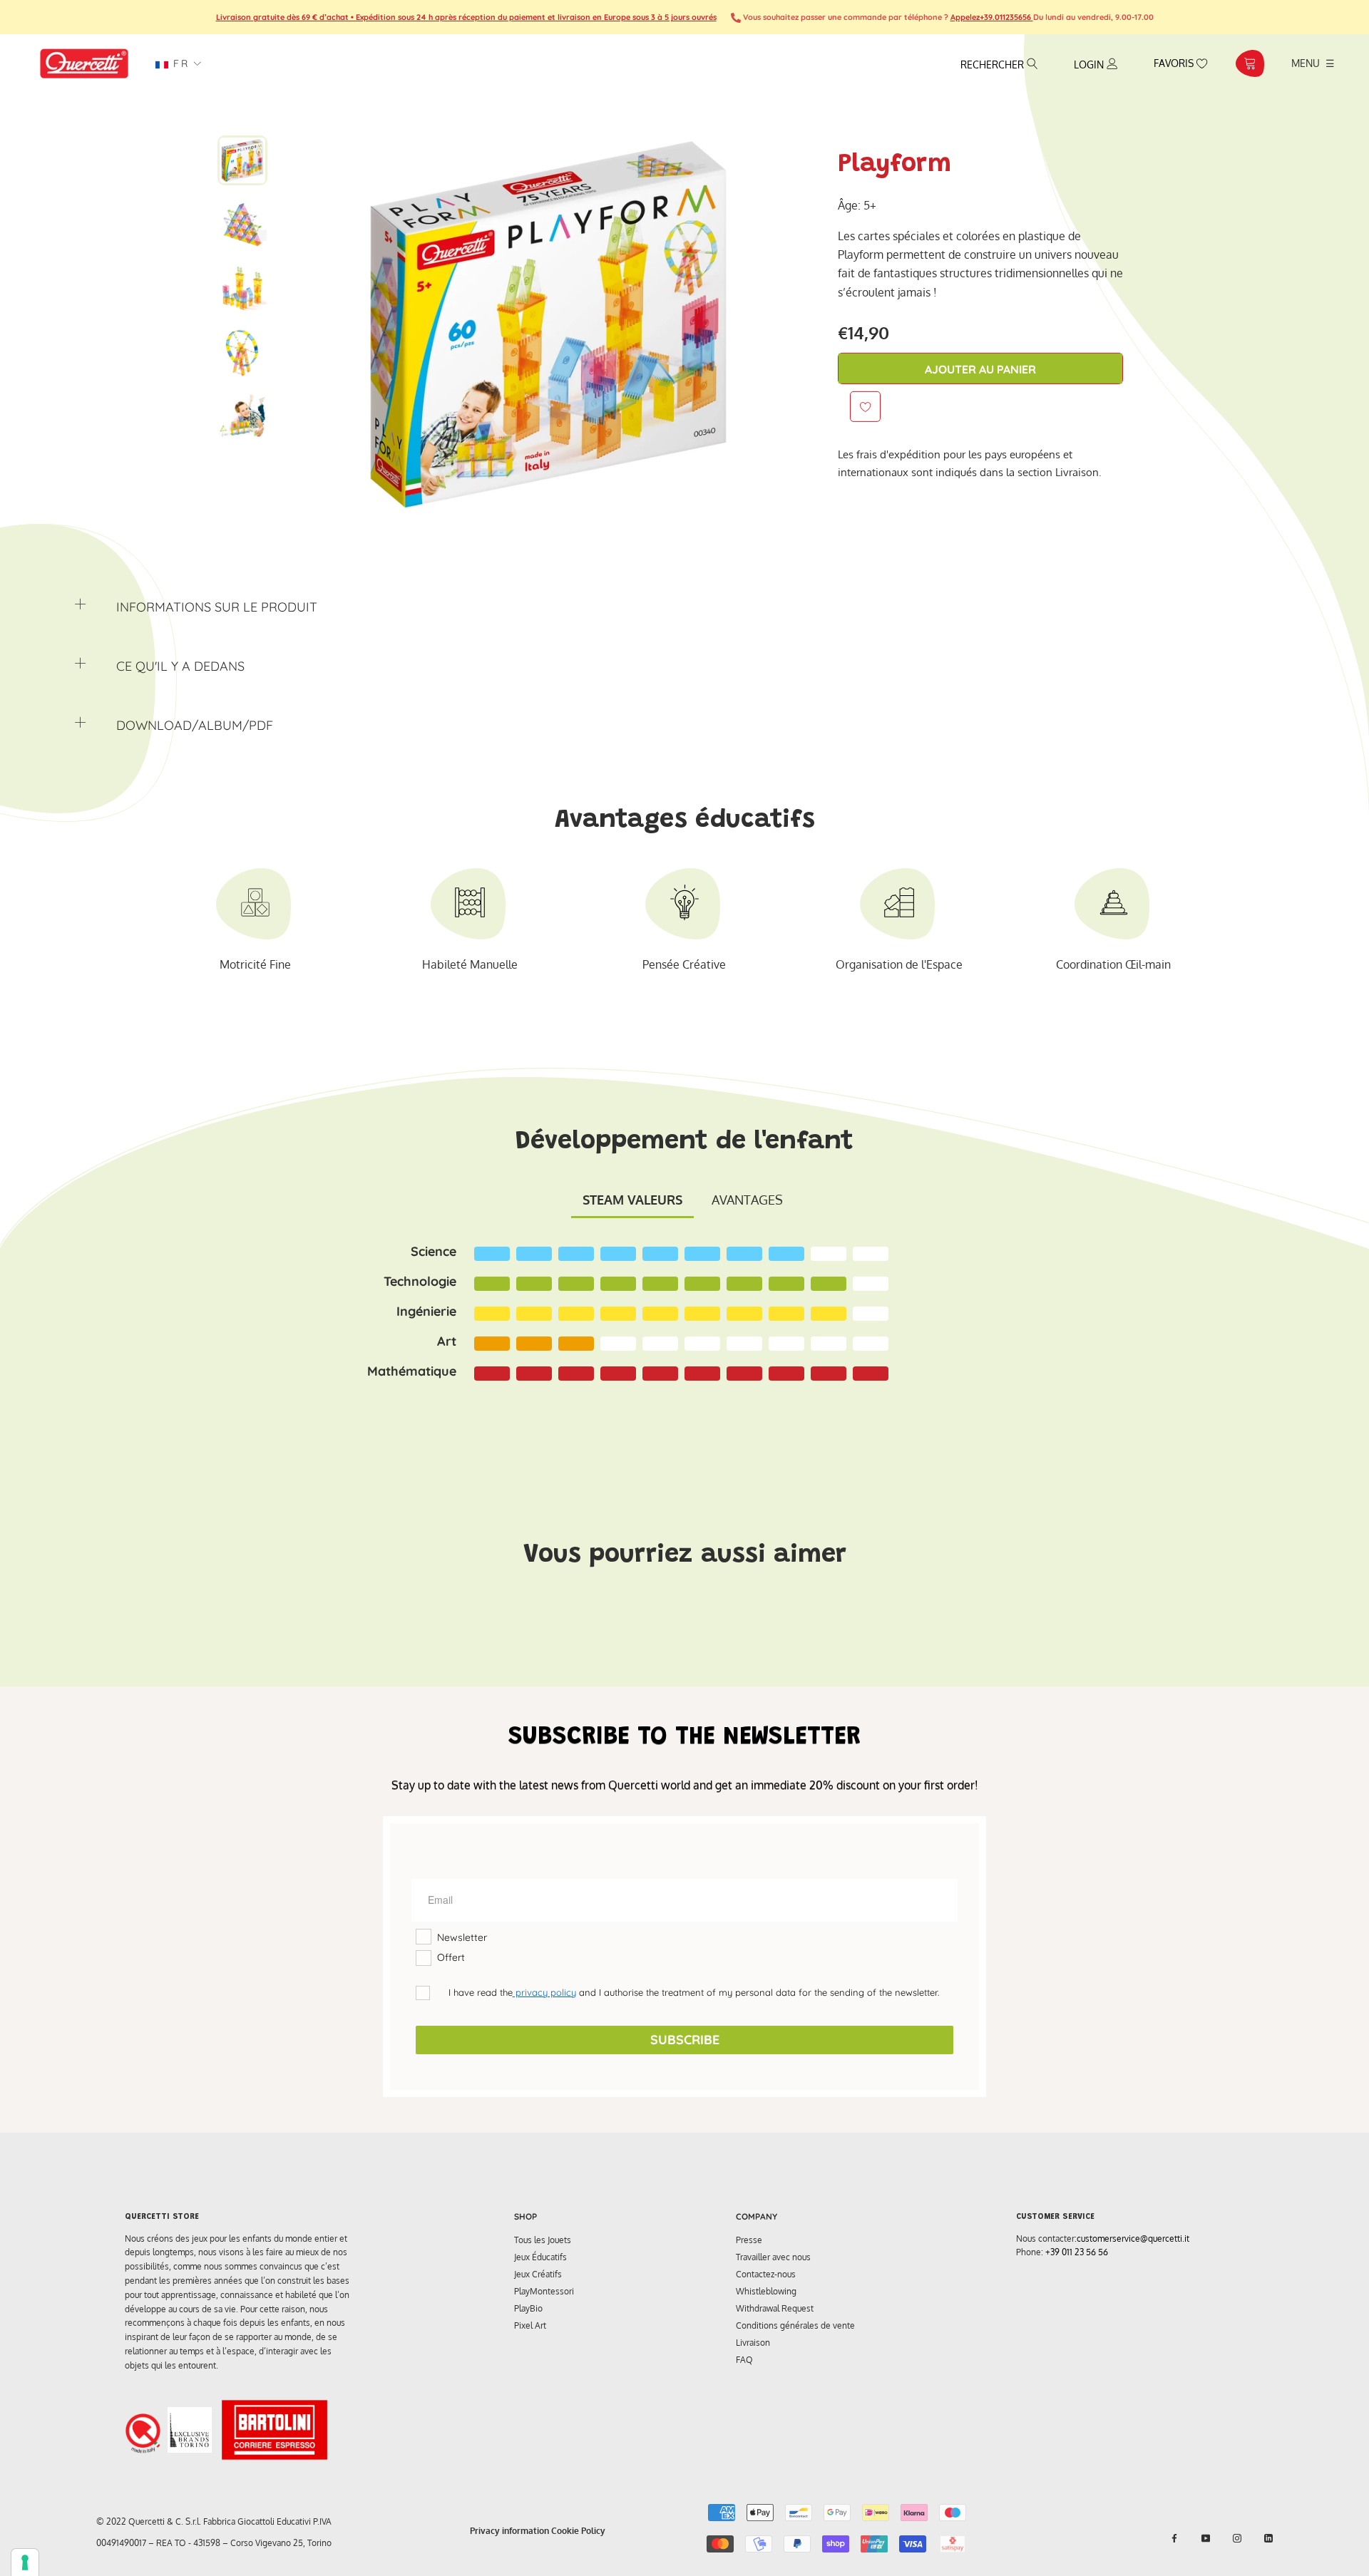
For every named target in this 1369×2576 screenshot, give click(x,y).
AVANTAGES (747, 1200)
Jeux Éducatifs (540, 2257)
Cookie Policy (578, 2531)
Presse (749, 2240)
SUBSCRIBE (685, 2040)
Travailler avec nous (773, 2257)
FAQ (744, 2360)
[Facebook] (1174, 2538)
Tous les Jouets (543, 2240)
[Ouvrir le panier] (1250, 63)
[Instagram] (1237, 2538)
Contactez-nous (766, 2274)
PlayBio (528, 2308)
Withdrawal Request (775, 2308)
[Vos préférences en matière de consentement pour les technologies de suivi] (25, 2562)
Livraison (753, 2343)
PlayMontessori (544, 2291)
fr (179, 63)
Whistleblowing (766, 2291)
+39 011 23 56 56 (1077, 2252)
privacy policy (544, 1992)
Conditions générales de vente (795, 2325)
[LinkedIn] (1268, 2538)
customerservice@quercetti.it (1133, 2238)
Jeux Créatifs (538, 2274)
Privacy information (509, 2531)
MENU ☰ (1313, 63)
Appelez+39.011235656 (992, 17)
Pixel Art (530, 2325)
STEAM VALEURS (632, 1200)
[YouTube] (1206, 2538)
